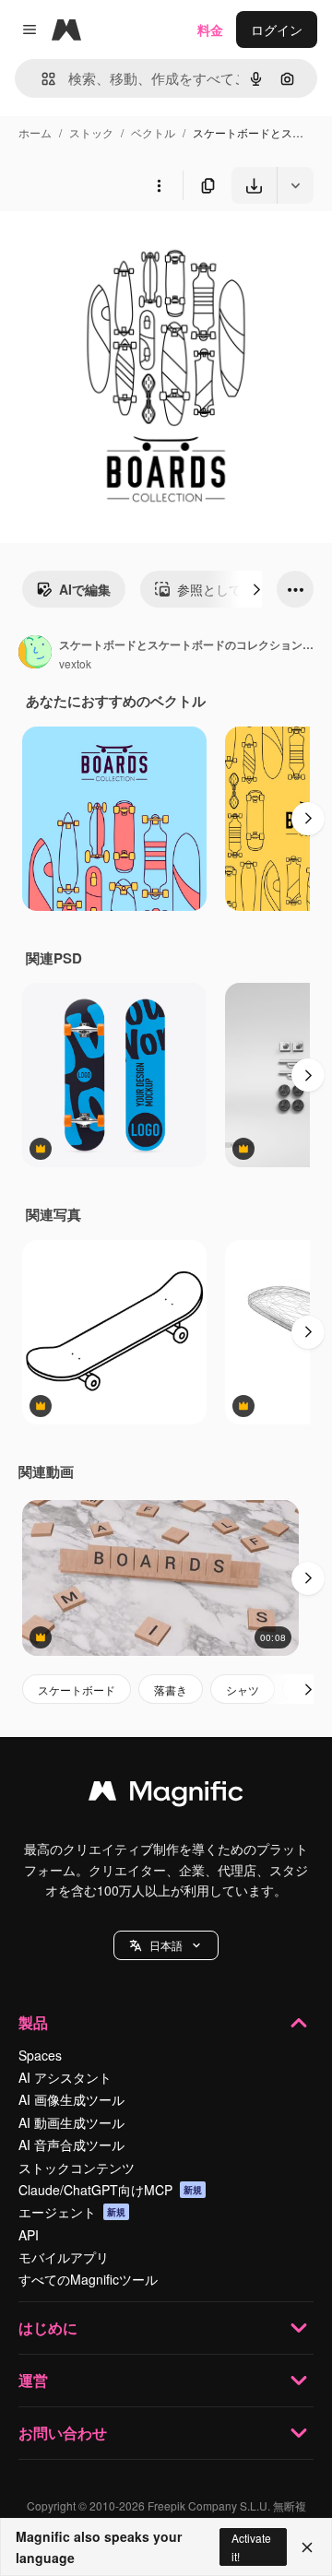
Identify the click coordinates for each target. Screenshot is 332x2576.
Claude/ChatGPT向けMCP (110, 2190)
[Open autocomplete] (41, 79)
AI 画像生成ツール (71, 2099)
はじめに (48, 2328)
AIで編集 (85, 589)
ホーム (35, 132)
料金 (210, 30)
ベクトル (153, 132)
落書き (171, 1690)
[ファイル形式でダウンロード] (295, 185)
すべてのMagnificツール (88, 2279)
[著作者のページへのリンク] (35, 654)
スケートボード (77, 1690)
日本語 (166, 1945)
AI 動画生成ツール (71, 2122)
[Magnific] (166, 1795)
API (29, 2235)
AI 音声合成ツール (71, 2145)
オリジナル (127, 247)
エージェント (72, 2212)
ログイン (277, 30)
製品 (33, 2022)
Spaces (40, 2055)
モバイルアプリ (64, 2257)
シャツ (243, 1690)
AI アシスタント (65, 2077)
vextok (75, 663)
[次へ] (256, 589)
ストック (91, 132)
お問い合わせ (63, 2433)
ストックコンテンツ (77, 2168)
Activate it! (251, 2546)
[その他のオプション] (159, 185)
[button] (166, 1945)
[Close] (307, 2547)
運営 (33, 2380)
